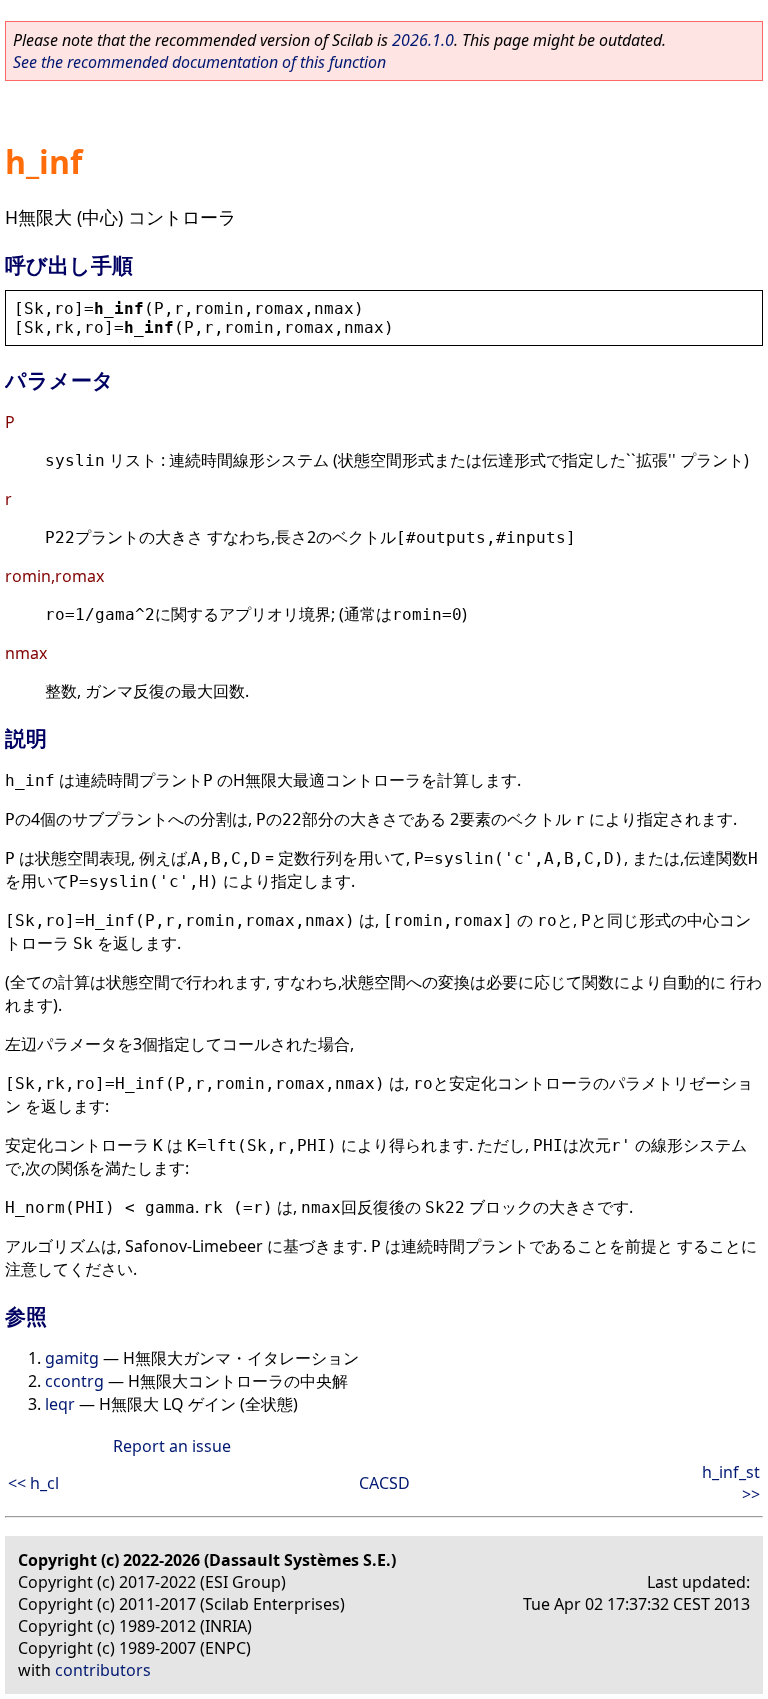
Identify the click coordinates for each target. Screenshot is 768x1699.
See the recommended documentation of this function (199, 62)
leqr (60, 1404)
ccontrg (74, 1381)
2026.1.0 (423, 40)
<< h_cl (33, 1483)
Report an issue (172, 1446)
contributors (103, 1670)
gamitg (72, 1358)
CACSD (384, 1483)
